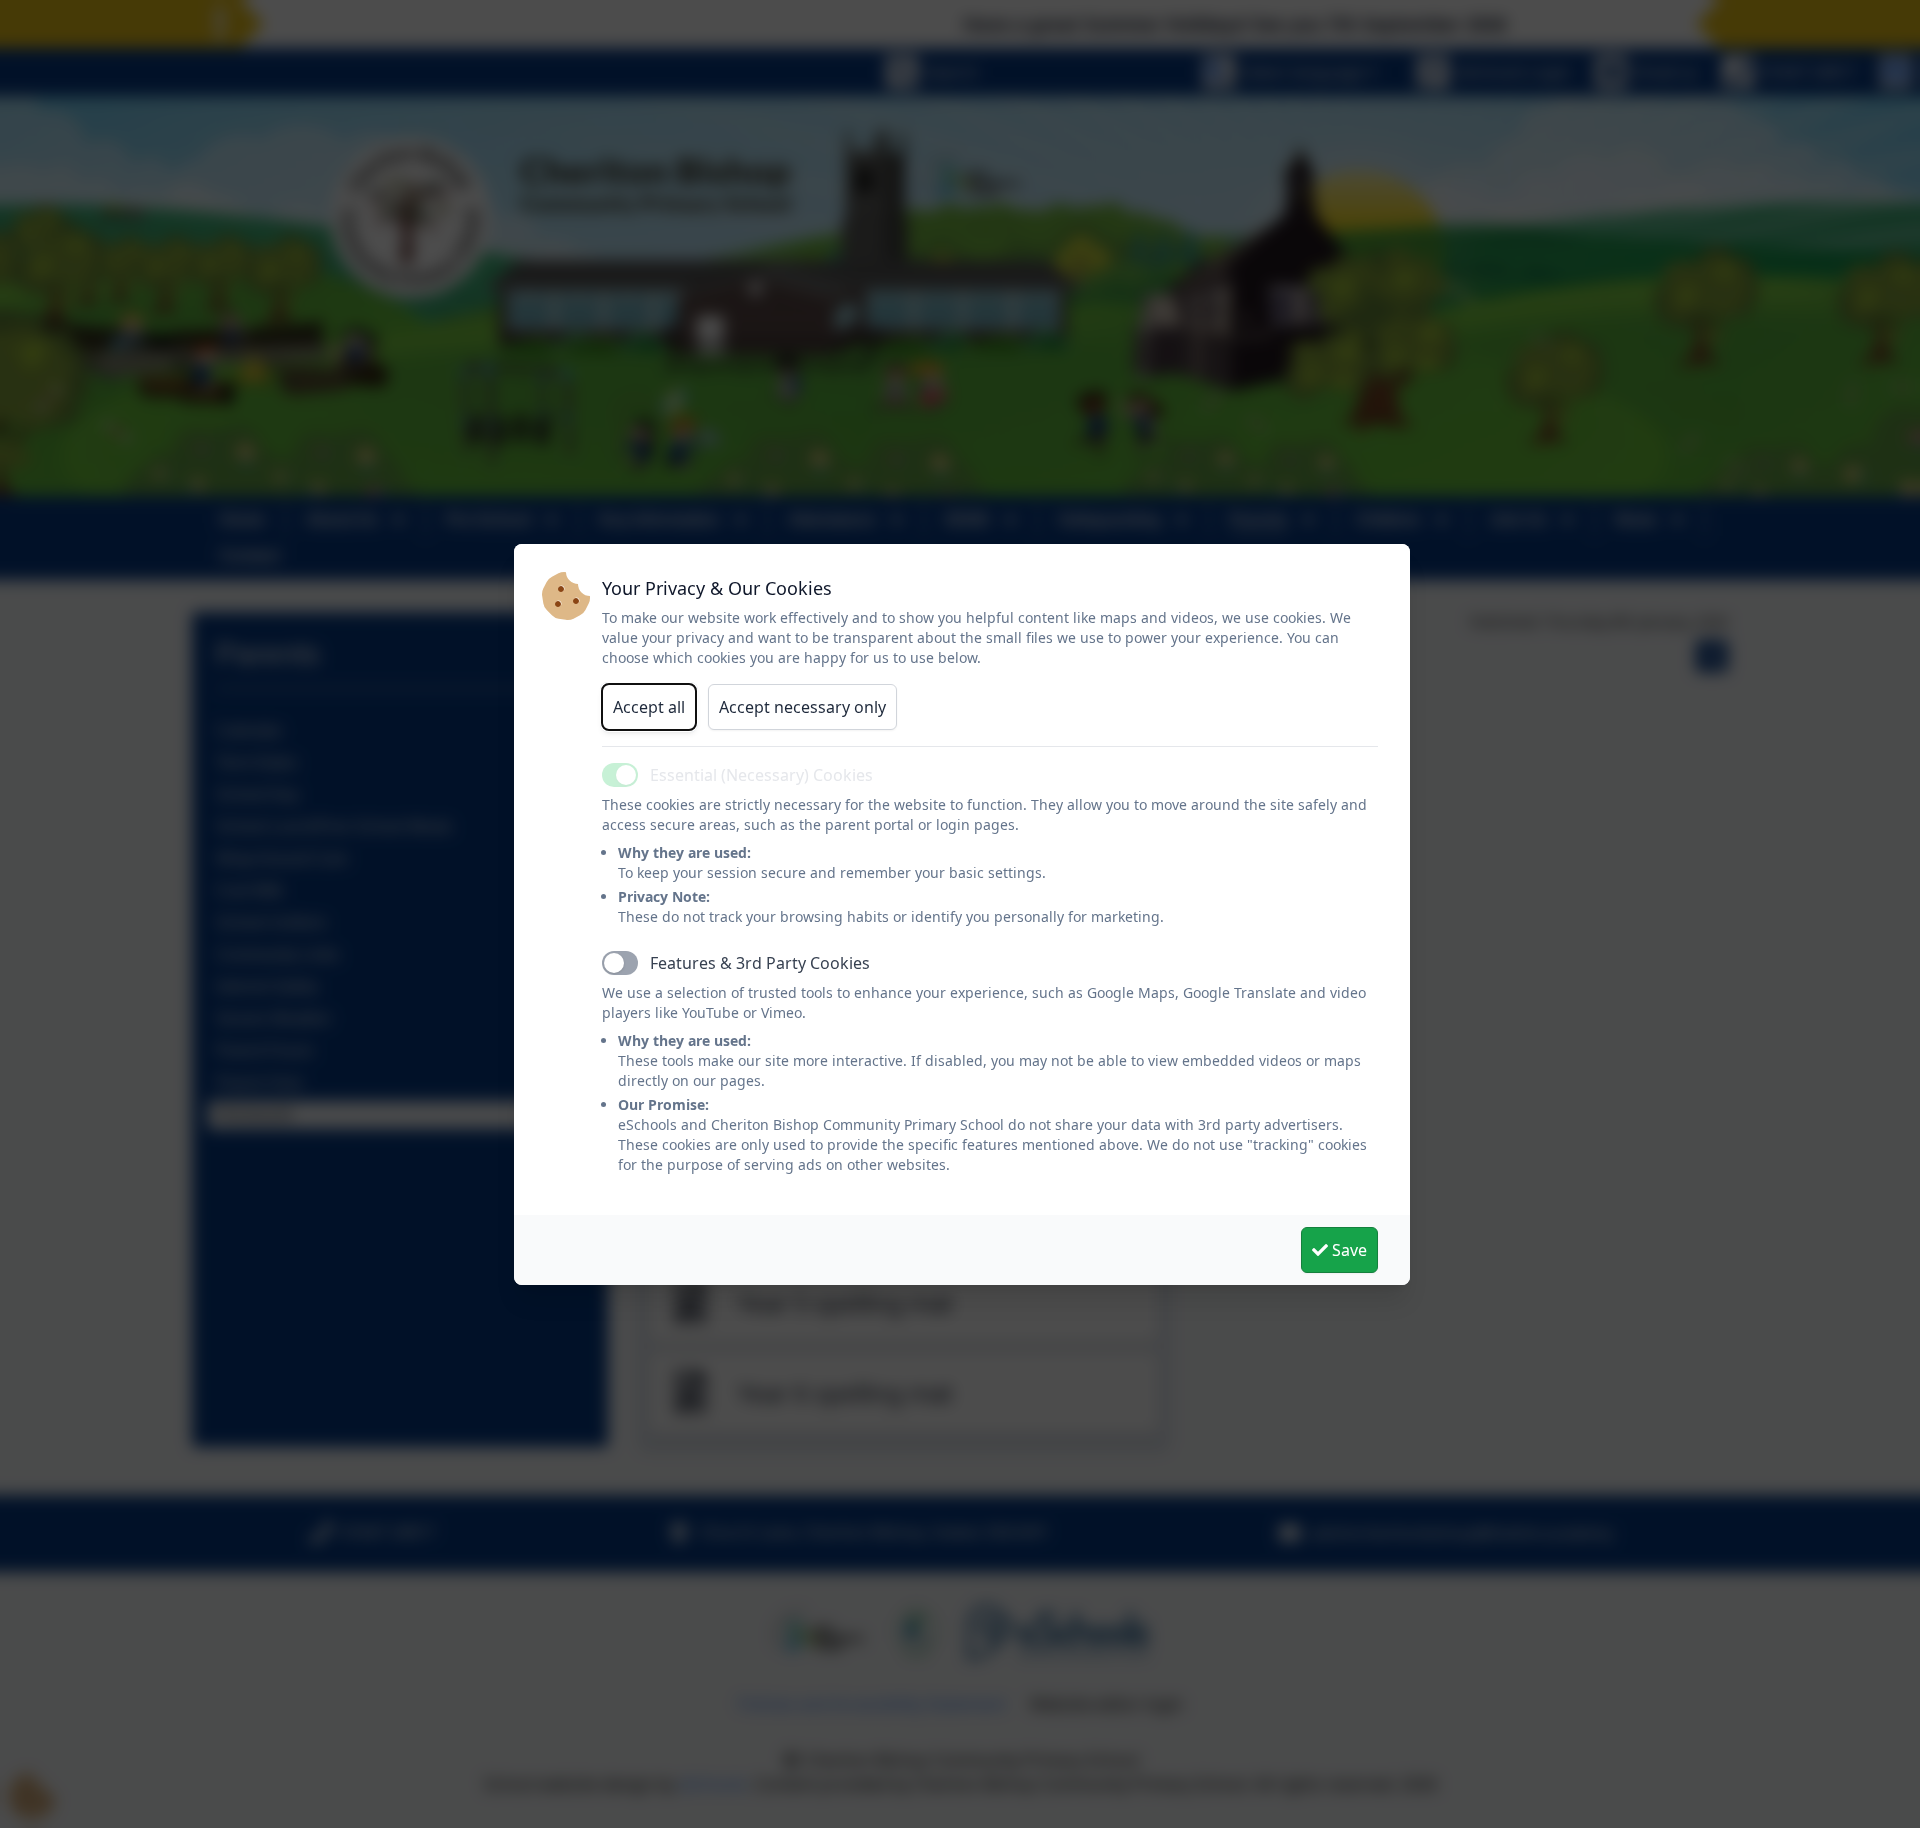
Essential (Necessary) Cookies (761, 775)
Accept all (649, 707)
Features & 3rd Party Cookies (760, 963)
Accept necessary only (802, 707)
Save (1347, 1250)
